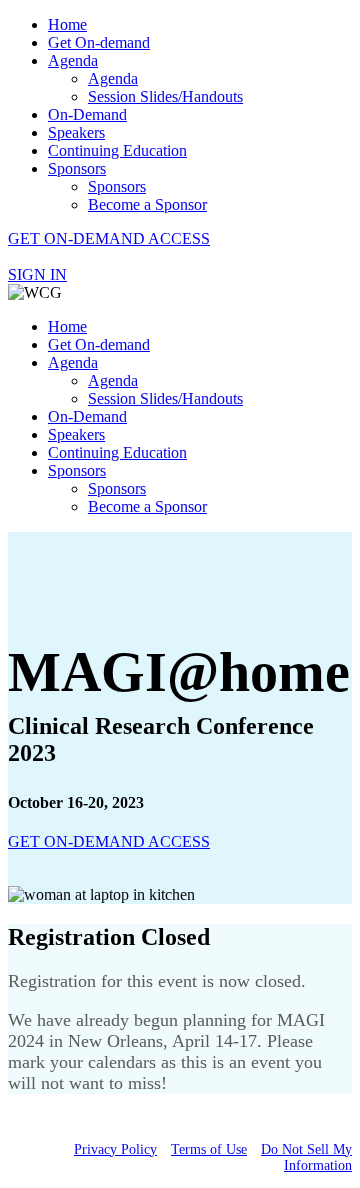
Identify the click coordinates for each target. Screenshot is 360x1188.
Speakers (76, 132)
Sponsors (77, 168)
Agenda (73, 60)
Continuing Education (117, 150)
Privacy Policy (115, 1149)
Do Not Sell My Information (306, 1157)
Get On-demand (99, 42)
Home (67, 24)
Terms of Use (209, 1149)
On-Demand (87, 114)
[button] (109, 238)
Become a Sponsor (147, 204)
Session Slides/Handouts (165, 96)
